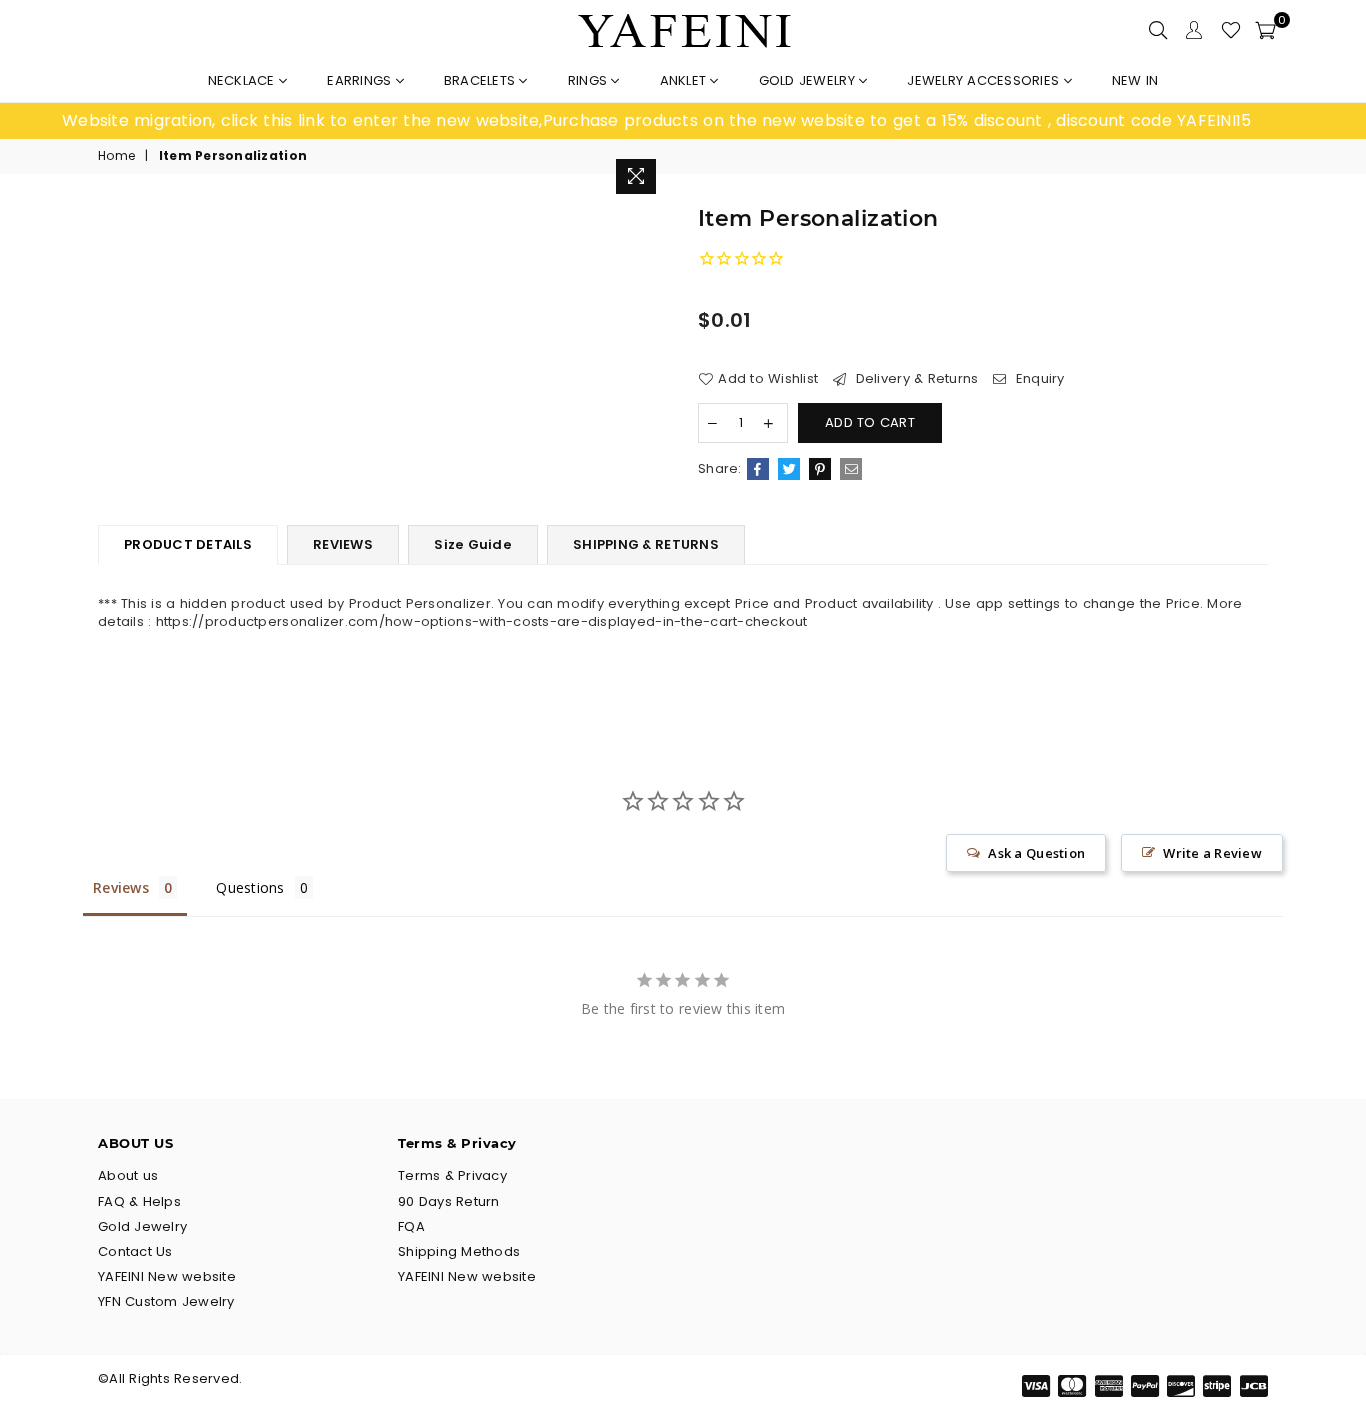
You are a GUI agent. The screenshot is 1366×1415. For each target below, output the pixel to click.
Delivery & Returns (914, 379)
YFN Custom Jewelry (166, 1301)
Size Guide (473, 544)
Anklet (685, 80)
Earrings (361, 80)
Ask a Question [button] (1036, 853)
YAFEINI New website (167, 1276)
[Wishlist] (1231, 30)
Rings (590, 80)
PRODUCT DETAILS (188, 544)
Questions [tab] (250, 887)
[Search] (1158, 30)
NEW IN (1135, 80)
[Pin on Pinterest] (820, 469)
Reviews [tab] (121, 887)
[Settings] (1194, 30)
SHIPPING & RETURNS (646, 544)
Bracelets (482, 80)
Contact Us (135, 1251)
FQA (411, 1226)
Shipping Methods (459, 1251)
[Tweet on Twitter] (789, 469)
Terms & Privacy (452, 1175)
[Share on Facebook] (758, 469)
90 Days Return (449, 1201)
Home (116, 156)
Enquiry (1038, 379)
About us (128, 1175)
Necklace (243, 80)
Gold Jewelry (809, 80)
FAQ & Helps (139, 1201)
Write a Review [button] (1212, 853)
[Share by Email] (851, 469)
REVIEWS (343, 544)
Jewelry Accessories (985, 80)
